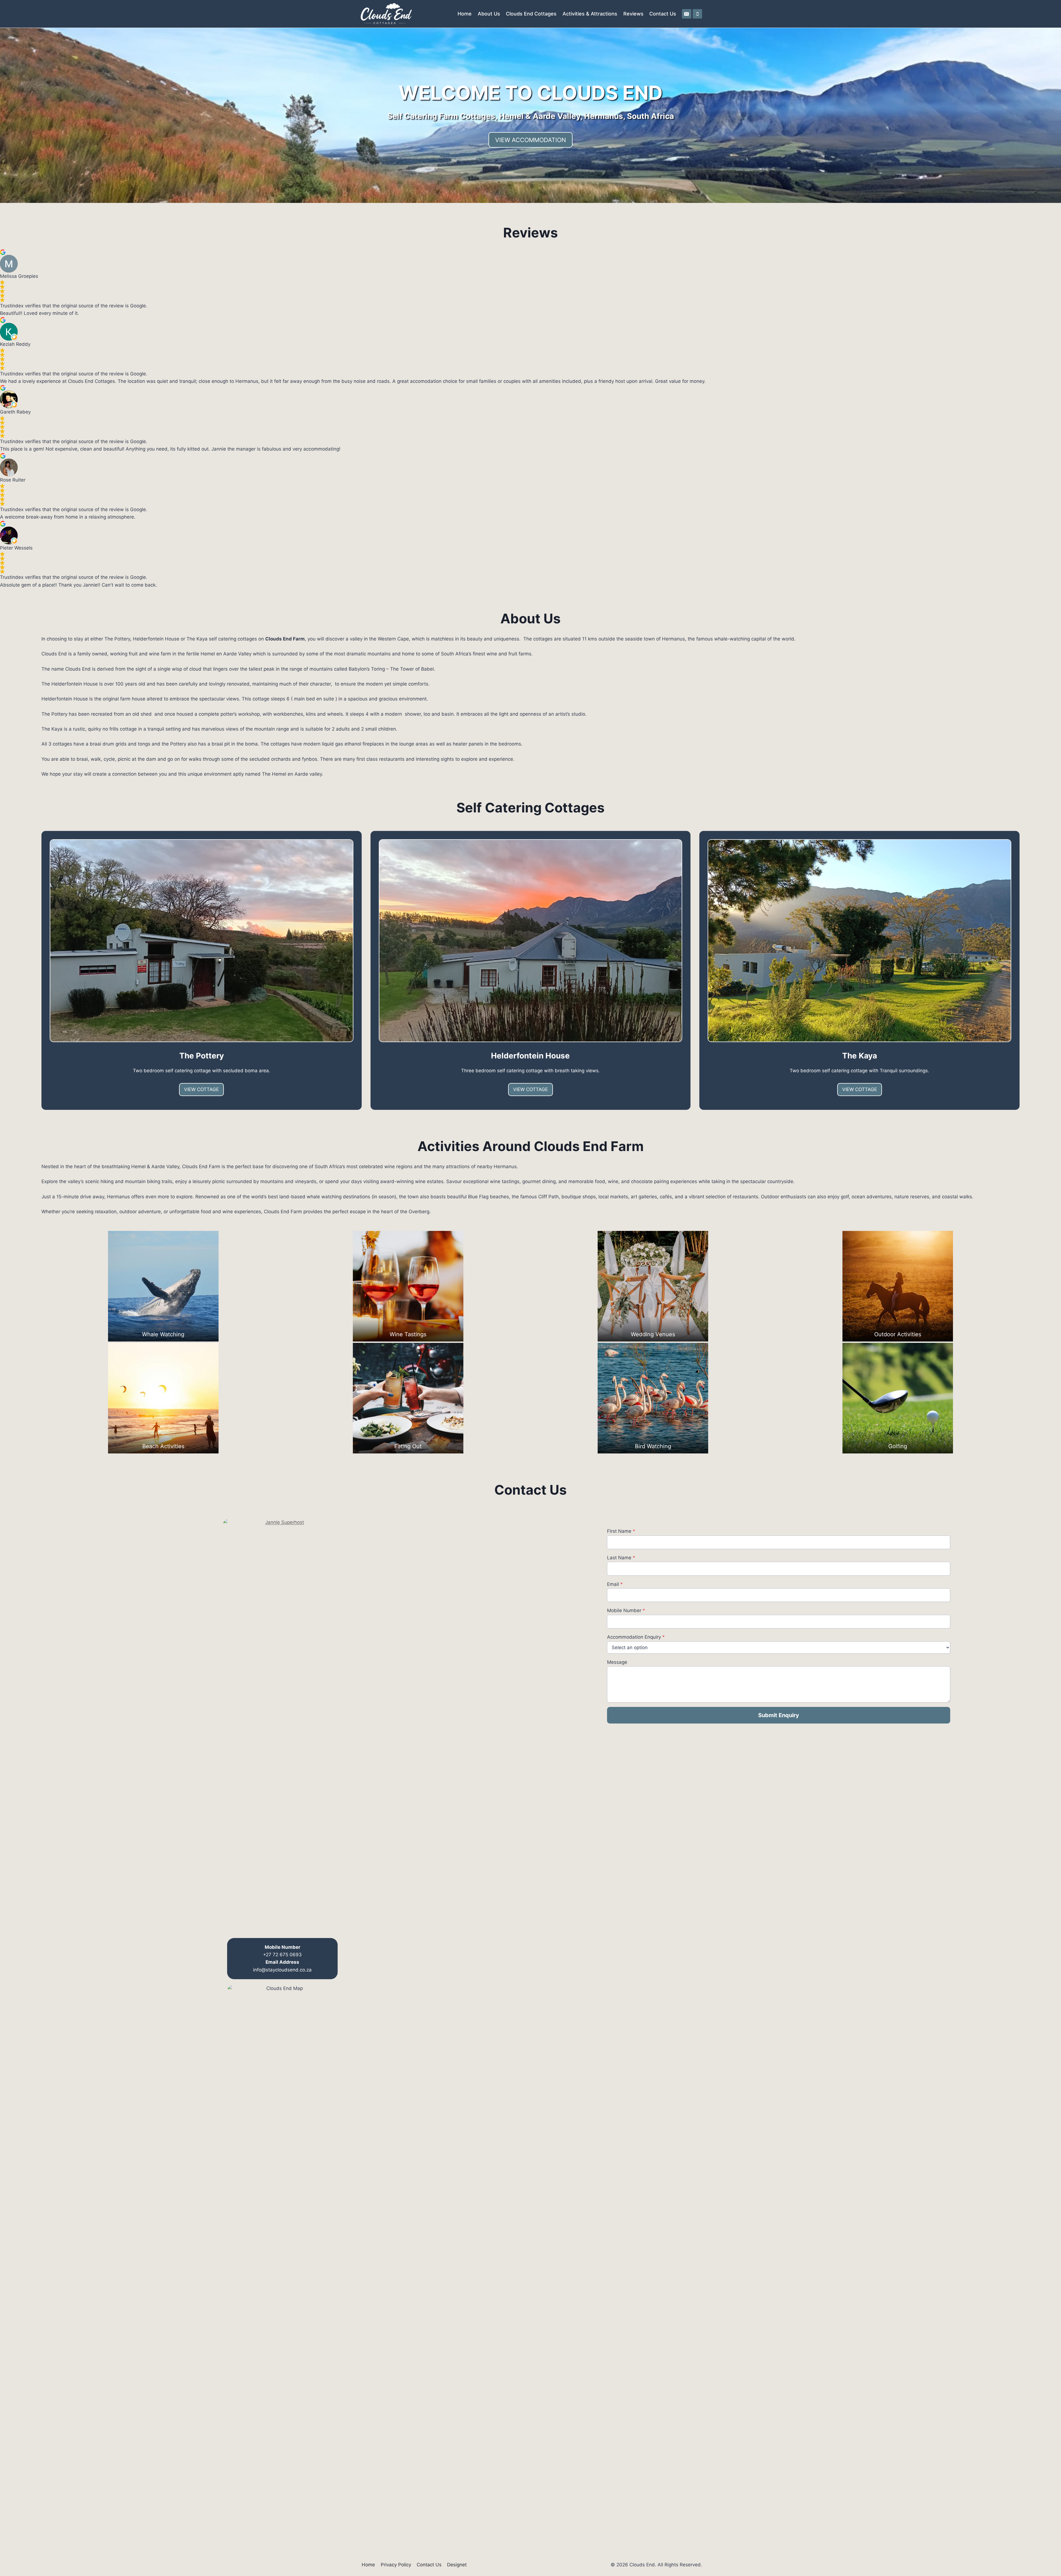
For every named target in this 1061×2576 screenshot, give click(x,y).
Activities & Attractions (590, 14)
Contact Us (663, 14)
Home (465, 14)
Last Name (621, 1558)
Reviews (633, 14)
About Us (489, 14)
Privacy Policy (396, 2565)
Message (617, 1662)
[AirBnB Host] (282, 1726)
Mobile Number (626, 1610)
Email (615, 1584)
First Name (621, 1531)
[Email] (687, 14)
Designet (457, 2565)
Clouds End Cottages (531, 14)
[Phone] (697, 14)
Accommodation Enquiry (636, 1637)
